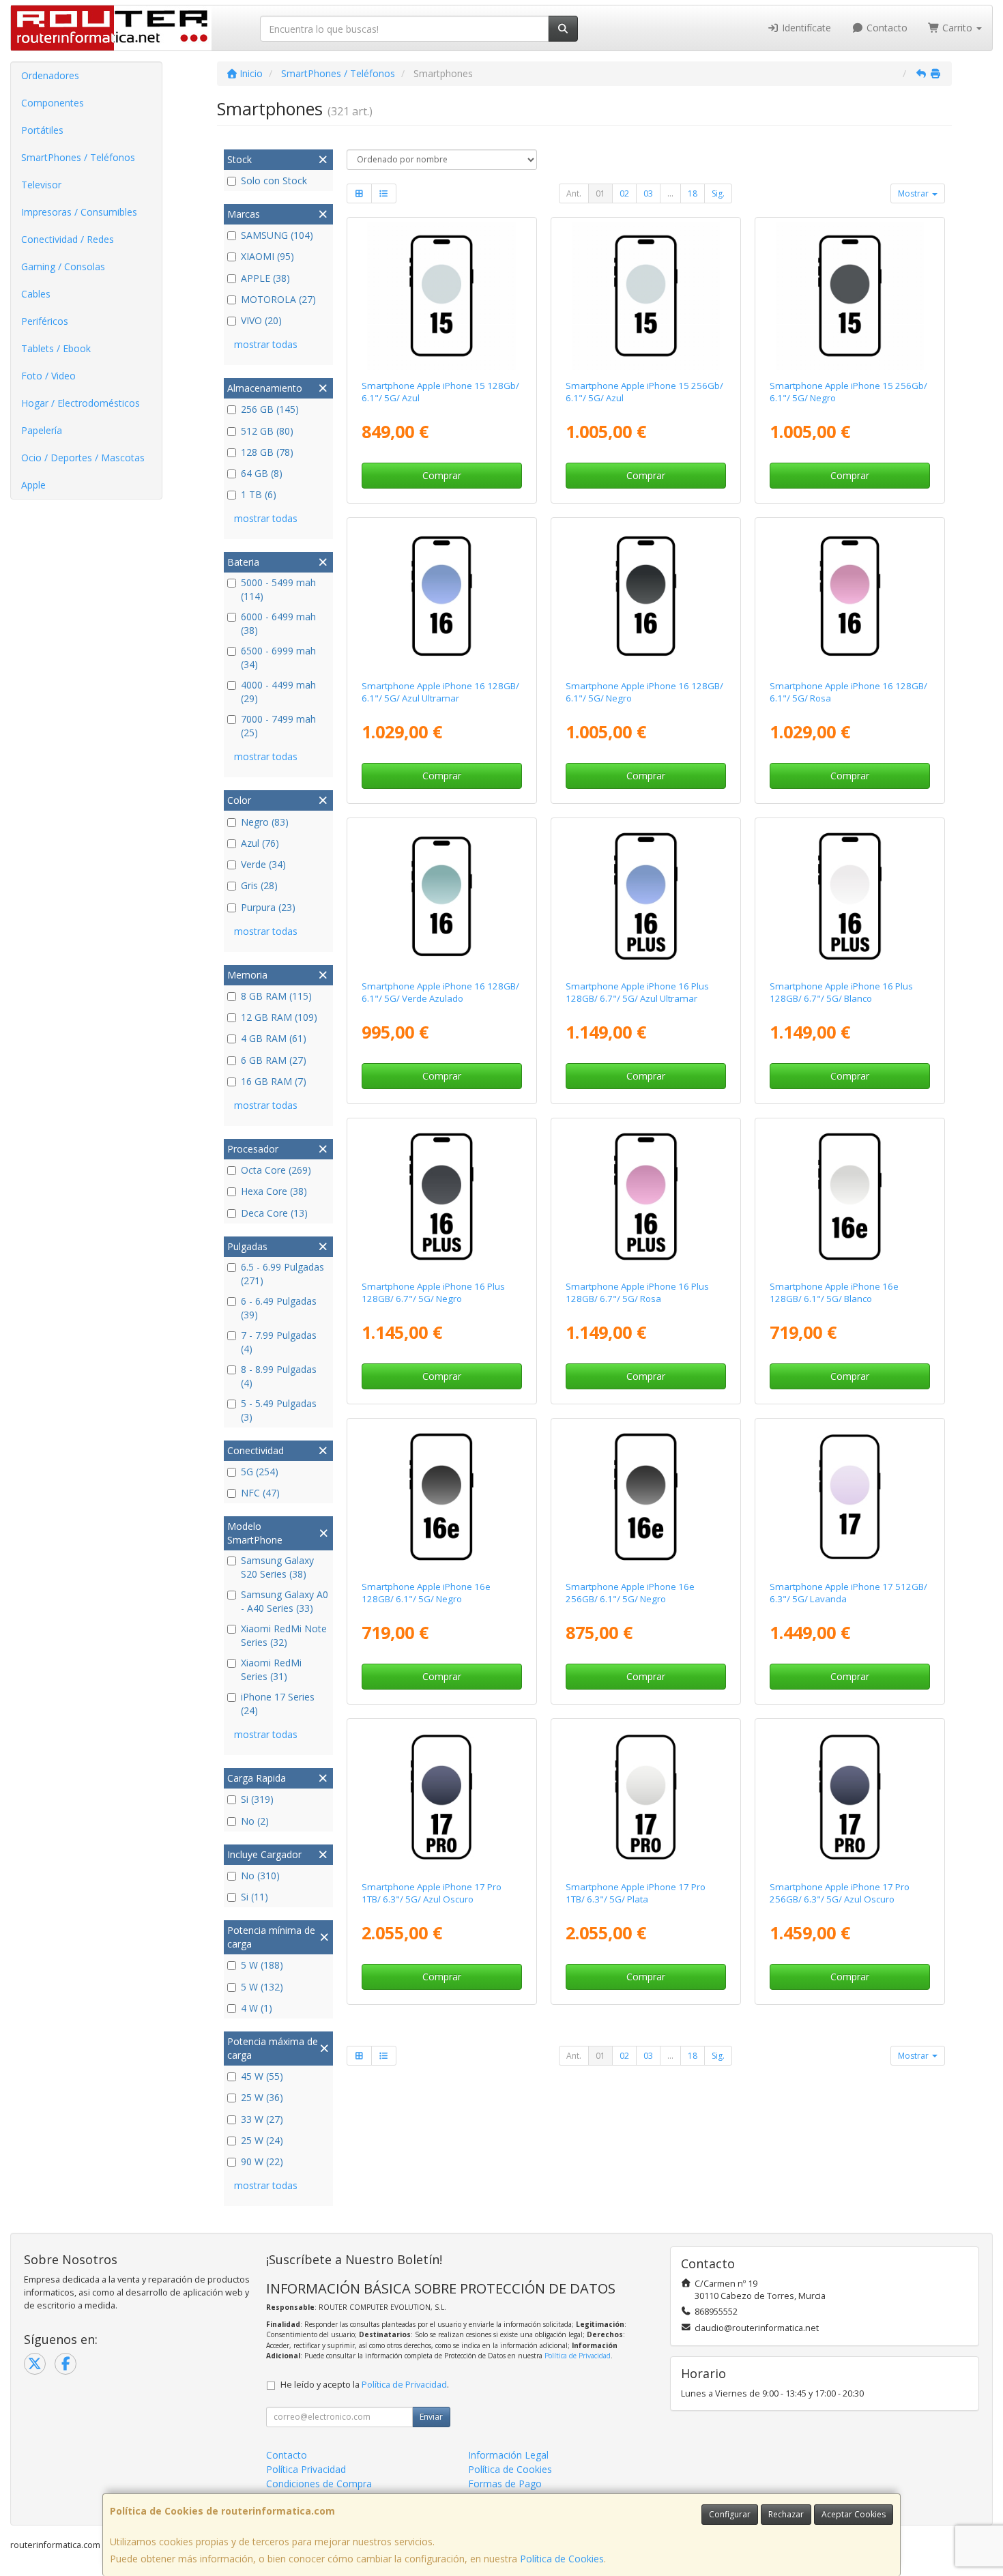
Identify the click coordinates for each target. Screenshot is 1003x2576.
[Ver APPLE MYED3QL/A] (441, 897)
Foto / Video (48, 376)
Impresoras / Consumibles (79, 212)
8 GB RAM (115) (276, 996)
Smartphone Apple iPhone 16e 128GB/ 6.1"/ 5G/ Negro (426, 1592)
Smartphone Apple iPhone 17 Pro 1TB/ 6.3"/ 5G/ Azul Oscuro (432, 1893)
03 (648, 193)
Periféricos (45, 321)
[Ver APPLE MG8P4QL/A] (646, 1797)
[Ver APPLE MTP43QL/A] (441, 296)
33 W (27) (262, 2119)
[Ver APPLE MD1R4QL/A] (850, 1197)
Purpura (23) (268, 907)
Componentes (53, 103)
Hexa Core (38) (274, 1191)
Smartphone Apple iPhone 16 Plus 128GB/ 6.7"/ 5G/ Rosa (637, 1292)
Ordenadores (50, 75)
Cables (36, 294)
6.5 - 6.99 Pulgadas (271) (282, 1274)
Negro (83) (265, 822)
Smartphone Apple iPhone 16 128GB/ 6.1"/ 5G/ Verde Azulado (440, 992)
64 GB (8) (262, 473)
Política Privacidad (306, 2469)
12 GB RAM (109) (279, 1017)
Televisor (41, 185)
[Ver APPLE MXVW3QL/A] (646, 1197)
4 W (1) (257, 2008)
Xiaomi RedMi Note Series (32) (284, 1635)
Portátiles (42, 130)
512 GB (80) (267, 431)
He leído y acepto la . (365, 2385)
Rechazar (786, 2514)
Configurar (730, 2514)
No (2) (255, 1821)
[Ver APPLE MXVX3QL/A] (646, 897)
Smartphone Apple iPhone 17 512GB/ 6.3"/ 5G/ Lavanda (848, 1592)
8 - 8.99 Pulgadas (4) (279, 1376)
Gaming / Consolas (63, 266)
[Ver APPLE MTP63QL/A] (850, 296)
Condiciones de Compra (319, 2484)
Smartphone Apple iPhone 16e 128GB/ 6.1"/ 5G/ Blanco (834, 1292)
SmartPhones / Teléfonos (78, 157)
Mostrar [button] (914, 193)
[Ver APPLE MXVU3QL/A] (441, 1197)
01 (600, 193)
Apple (33, 485)
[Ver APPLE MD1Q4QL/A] (441, 1497)
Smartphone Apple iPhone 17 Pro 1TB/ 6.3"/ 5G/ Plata (636, 1893)
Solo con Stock (274, 180)
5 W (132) (262, 1987)
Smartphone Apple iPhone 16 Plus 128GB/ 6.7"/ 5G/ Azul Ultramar (637, 992)
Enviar (431, 2417)
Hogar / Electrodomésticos (81, 403)
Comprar (442, 475)
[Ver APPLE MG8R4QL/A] (441, 1797)
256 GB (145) (270, 409)
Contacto (886, 28)
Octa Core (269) (276, 1170)
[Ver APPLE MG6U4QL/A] (850, 1497)
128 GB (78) (267, 452)
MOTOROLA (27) (278, 299)
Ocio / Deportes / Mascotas (83, 458)
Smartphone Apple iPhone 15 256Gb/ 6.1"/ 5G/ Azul (644, 391)
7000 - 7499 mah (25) (278, 726)
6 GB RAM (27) (274, 1060)
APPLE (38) (265, 278)
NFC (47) (260, 1493)
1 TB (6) (259, 494)
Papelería (42, 430)
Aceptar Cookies (854, 2514)
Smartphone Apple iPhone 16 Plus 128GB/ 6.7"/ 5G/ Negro (433, 1292)
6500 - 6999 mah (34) (278, 657)
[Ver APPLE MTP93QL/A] (646, 296)
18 (693, 193)
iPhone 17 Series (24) (278, 1704)
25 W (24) (262, 2140)
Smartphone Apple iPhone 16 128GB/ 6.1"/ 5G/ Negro (644, 692)
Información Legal (508, 2455)
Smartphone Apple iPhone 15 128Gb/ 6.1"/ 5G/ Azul (440, 391)
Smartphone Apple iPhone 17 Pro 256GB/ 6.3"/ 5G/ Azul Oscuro (840, 1893)
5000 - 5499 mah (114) (278, 589)
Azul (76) (260, 843)
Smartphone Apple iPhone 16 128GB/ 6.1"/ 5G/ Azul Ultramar (440, 692)
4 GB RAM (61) (274, 1038)
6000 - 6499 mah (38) (278, 623)
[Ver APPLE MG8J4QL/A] (850, 1797)
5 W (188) (262, 1965)
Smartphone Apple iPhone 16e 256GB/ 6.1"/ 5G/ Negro (630, 1592)
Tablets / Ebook (56, 348)
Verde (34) (263, 864)
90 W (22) (262, 2161)
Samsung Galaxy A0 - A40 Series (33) (285, 1601)
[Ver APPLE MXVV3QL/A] (850, 897)
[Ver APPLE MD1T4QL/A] (646, 1497)
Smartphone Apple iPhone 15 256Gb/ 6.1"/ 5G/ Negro (848, 391)
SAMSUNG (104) (277, 235)
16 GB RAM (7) (274, 1081)
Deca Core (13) (274, 1213)
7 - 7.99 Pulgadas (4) (279, 1342)
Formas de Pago (505, 2484)
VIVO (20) (261, 320)
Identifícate (805, 28)
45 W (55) (262, 2076)
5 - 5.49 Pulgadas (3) (279, 1410)
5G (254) (260, 1472)
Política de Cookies (562, 2559)
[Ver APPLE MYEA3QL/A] (850, 596)
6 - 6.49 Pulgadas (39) (279, 1308)
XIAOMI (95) (267, 256)
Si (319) (257, 1799)
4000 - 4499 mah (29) (278, 692)
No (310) (260, 1876)
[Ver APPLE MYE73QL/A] (646, 596)
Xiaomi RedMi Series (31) (271, 1669)
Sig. (718, 193)
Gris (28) (259, 885)
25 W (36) (262, 2097)
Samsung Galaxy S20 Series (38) (277, 1567)
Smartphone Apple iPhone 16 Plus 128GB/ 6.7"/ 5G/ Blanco (841, 992)
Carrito (957, 28)
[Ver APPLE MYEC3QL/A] (441, 596)
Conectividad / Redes (68, 239)
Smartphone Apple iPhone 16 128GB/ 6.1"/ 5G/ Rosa (848, 692)
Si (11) (255, 1897)
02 (624, 193)
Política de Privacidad (578, 2356)
